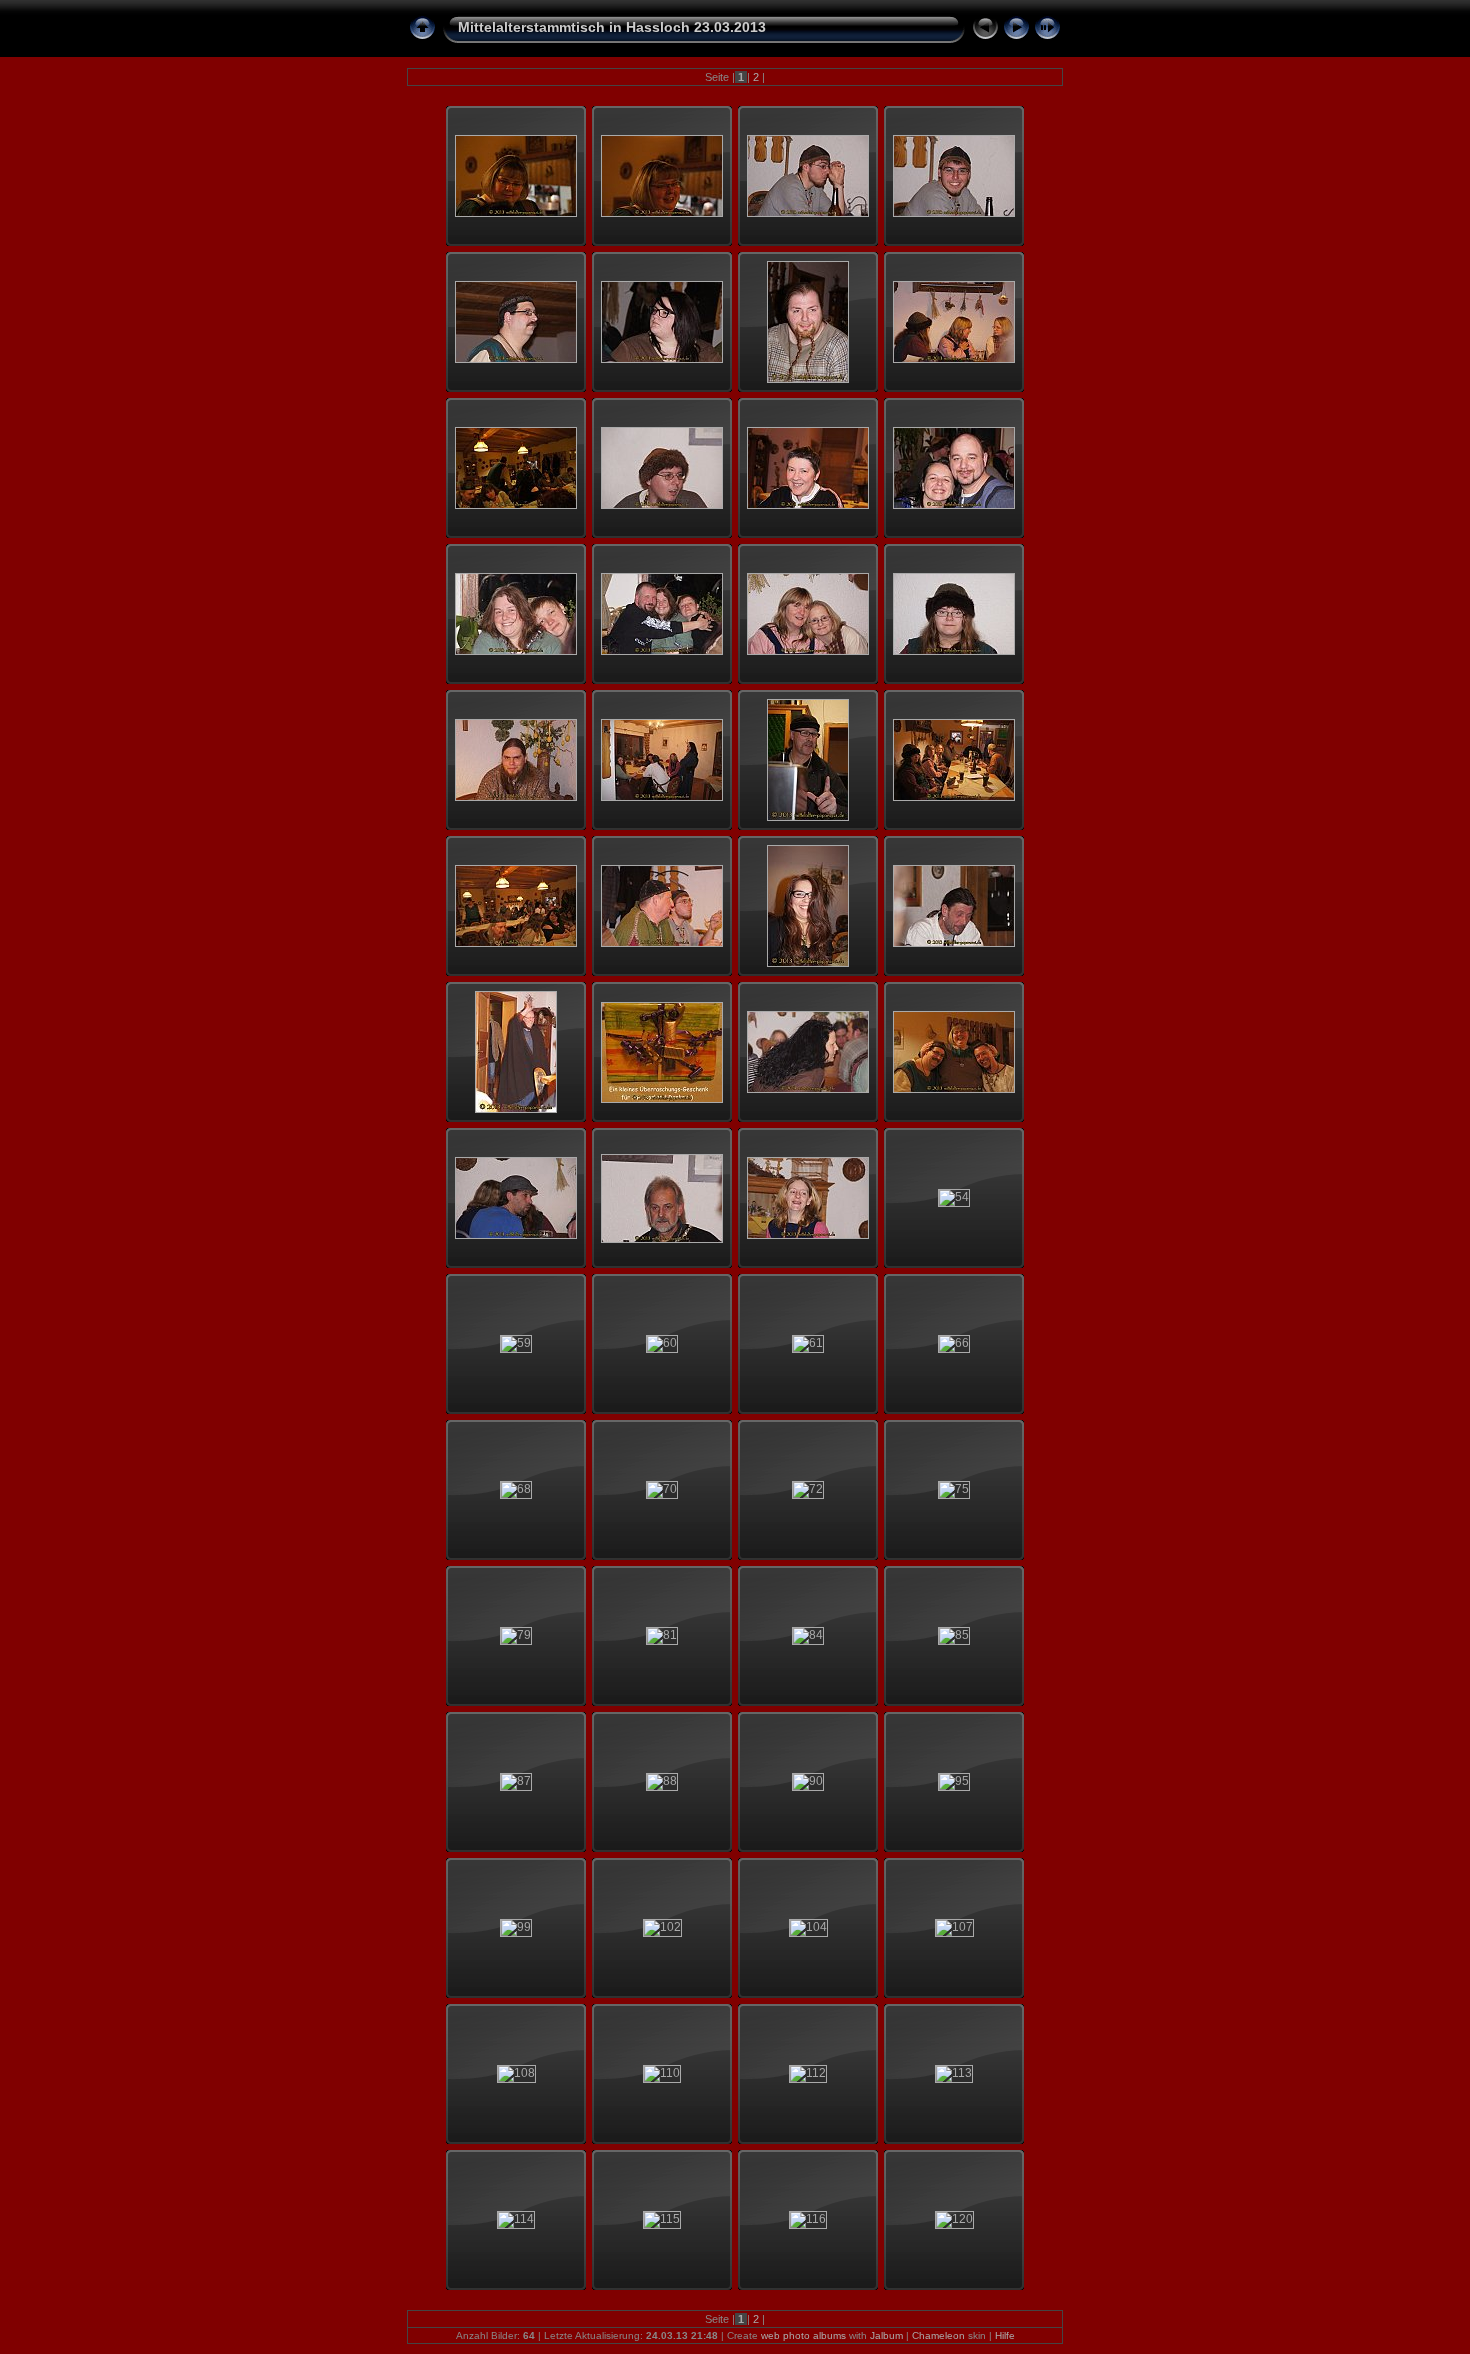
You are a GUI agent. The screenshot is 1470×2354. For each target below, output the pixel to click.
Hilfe (1005, 2335)
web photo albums (803, 2335)
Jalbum (886, 2335)
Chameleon (938, 2335)
